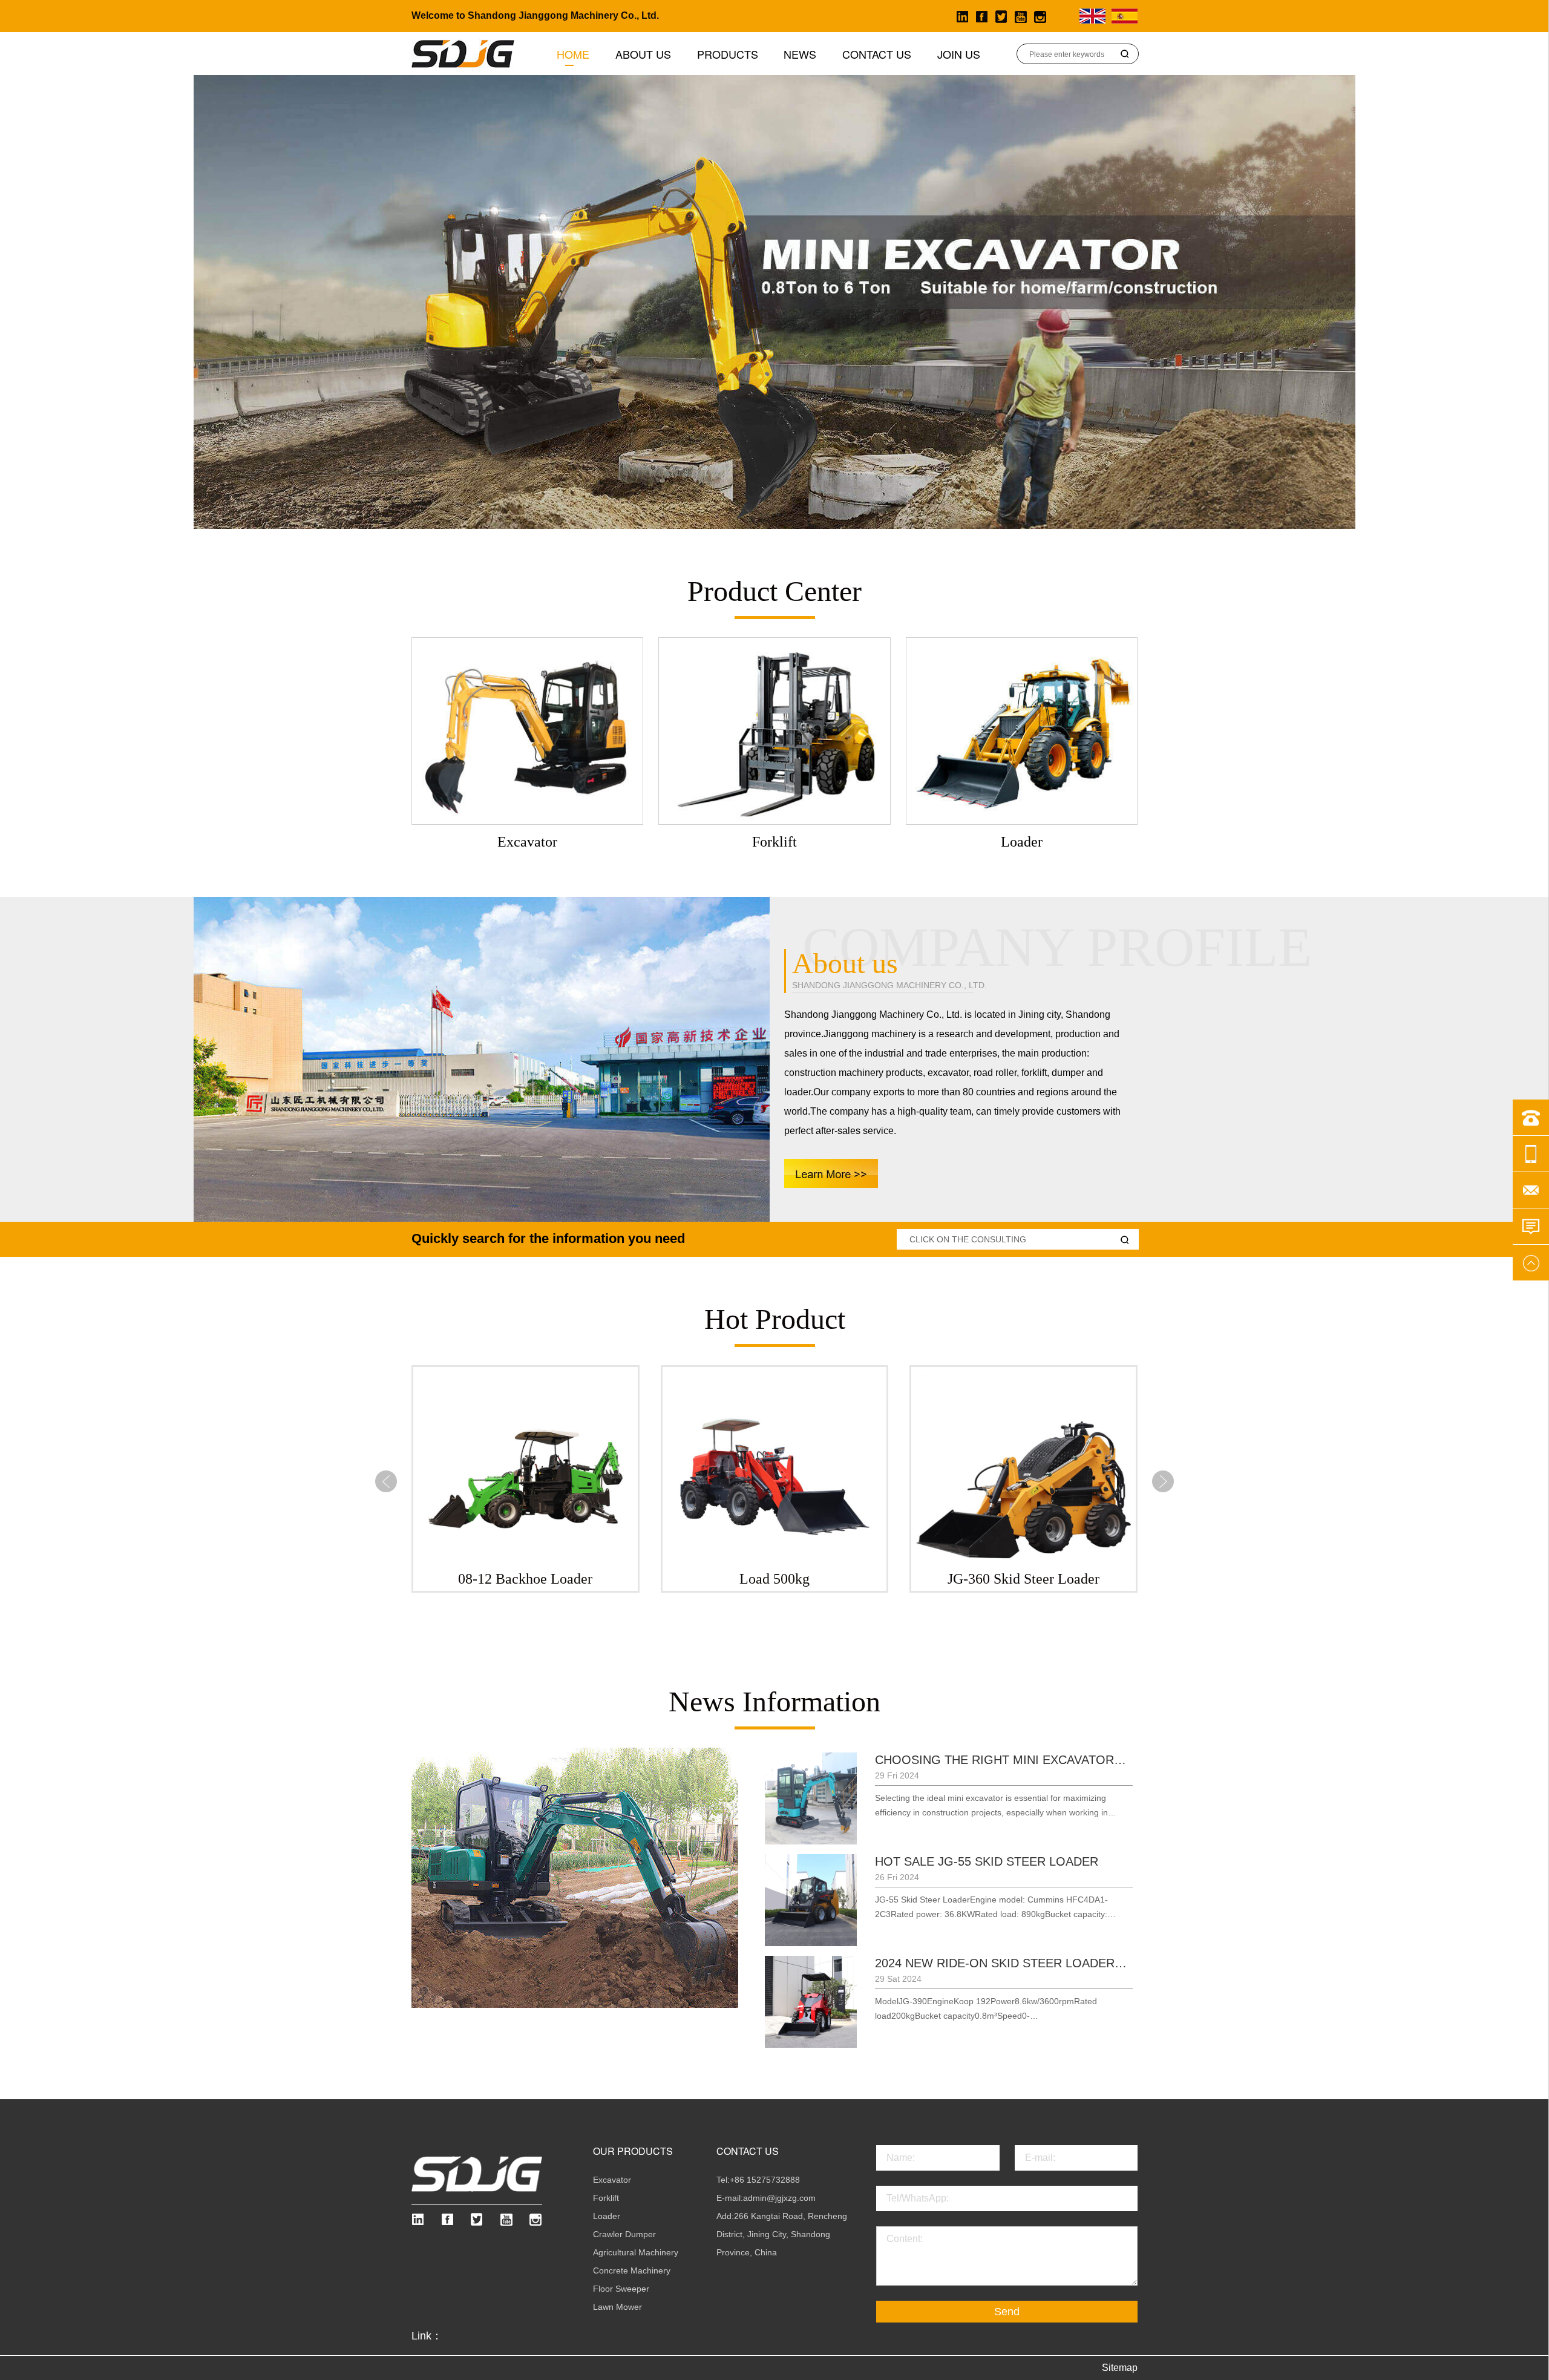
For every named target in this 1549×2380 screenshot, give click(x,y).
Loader (607, 2216)
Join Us (959, 54)
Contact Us (877, 54)
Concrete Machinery (632, 2270)
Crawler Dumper (624, 2234)
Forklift (606, 2198)
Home (573, 54)
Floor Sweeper (621, 2289)
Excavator (612, 2180)
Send (1007, 2312)
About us (643, 54)
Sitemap (1120, 2368)
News (800, 54)
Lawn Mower (617, 2307)
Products (728, 54)
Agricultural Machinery (636, 2252)
